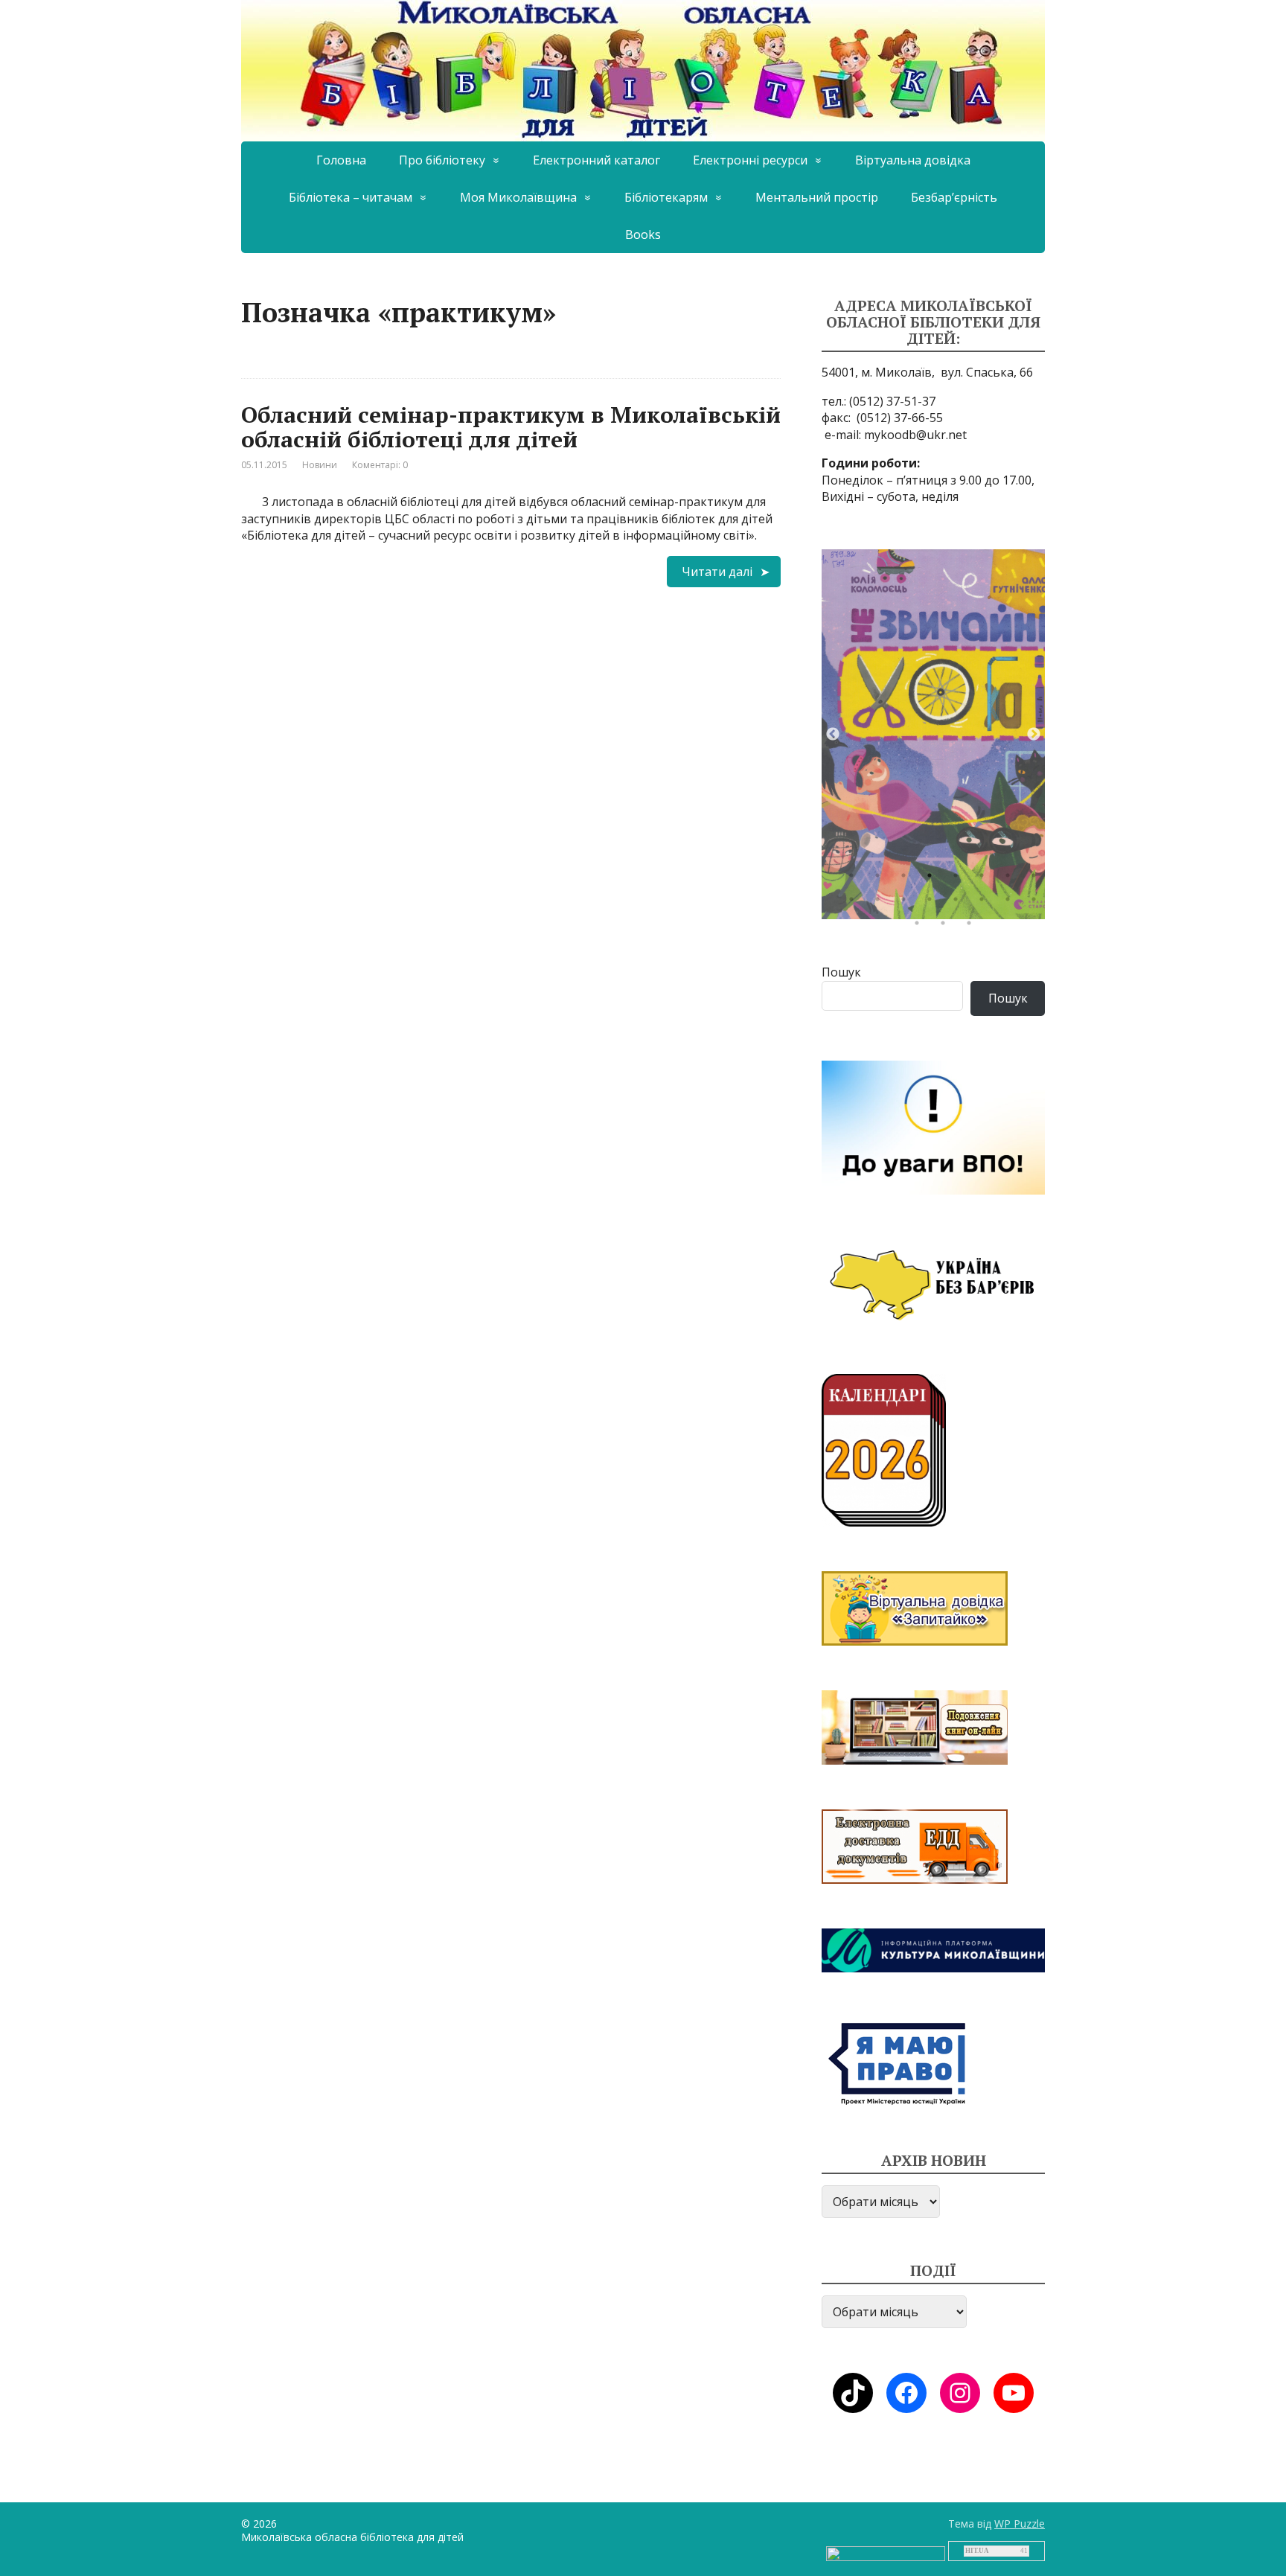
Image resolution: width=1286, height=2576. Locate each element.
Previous (833, 735)
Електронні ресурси (750, 160)
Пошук (841, 972)
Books (643, 234)
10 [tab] (881, 903)
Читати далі (717, 572)
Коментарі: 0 (380, 465)
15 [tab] (1011, 903)
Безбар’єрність (954, 197)
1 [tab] (855, 879)
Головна (341, 160)
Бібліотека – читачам (351, 197)
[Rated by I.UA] (886, 2553)
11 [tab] (907, 903)
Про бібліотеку (442, 160)
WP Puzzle (1020, 2524)
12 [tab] (933, 903)
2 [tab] (881, 879)
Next (1034, 735)
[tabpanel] (933, 734)
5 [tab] (959, 879)
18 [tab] (947, 927)
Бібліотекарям (666, 197)
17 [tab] (921, 927)
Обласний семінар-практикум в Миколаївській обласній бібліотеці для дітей (511, 427)
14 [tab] (985, 903)
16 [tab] (1037, 903)
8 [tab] (1037, 879)
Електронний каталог (596, 160)
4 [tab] (933, 879)
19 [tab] (973, 927)
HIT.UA (977, 2551)
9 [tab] (855, 903)
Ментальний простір (817, 197)
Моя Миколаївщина (518, 197)
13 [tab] (959, 903)
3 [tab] (907, 879)
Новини (320, 465)
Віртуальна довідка (913, 160)
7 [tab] (1011, 879)
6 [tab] (985, 879)
